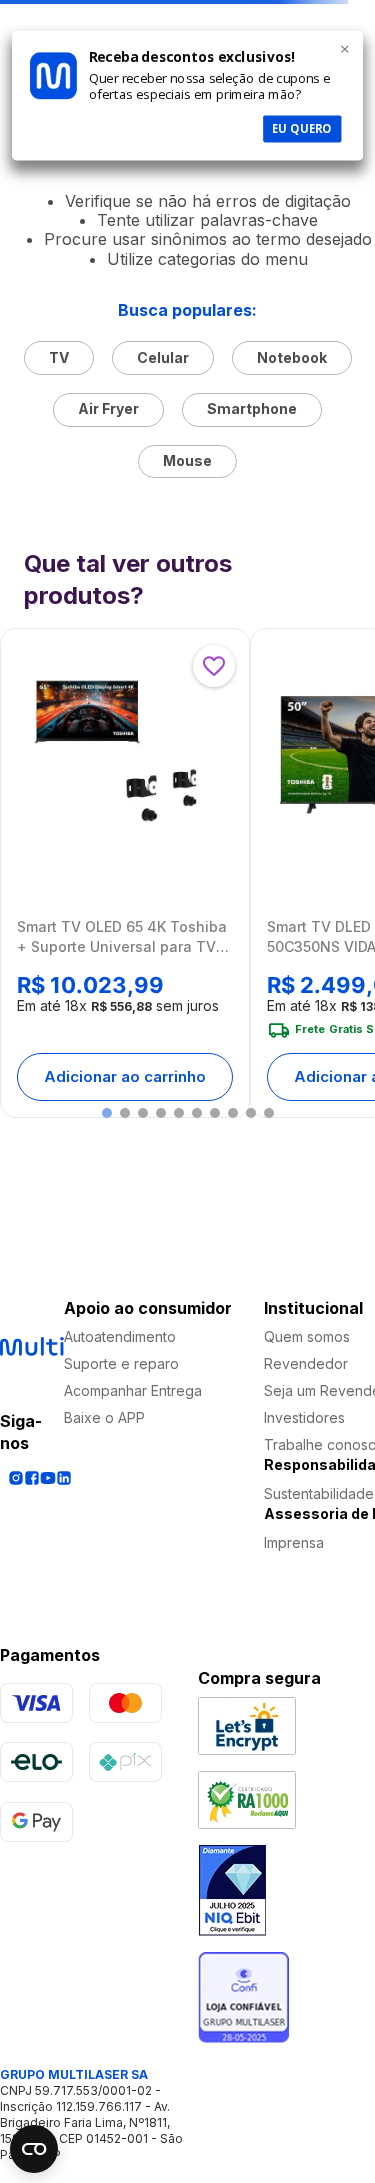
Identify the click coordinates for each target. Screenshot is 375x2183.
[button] (107, 1113)
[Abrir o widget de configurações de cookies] (34, 2149)
